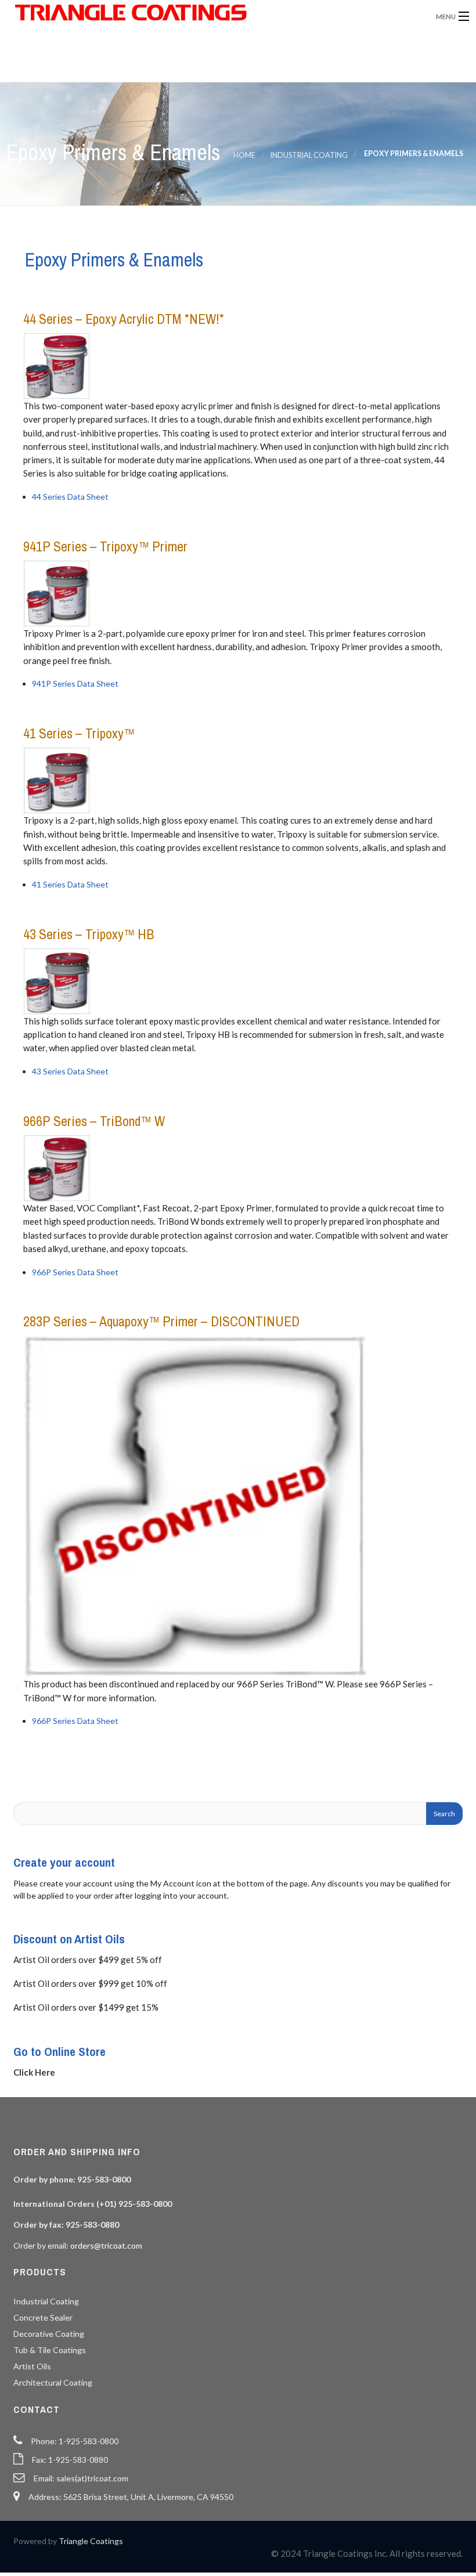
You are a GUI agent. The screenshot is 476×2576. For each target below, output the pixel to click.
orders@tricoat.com (106, 2245)
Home (244, 155)
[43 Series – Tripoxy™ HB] (59, 980)
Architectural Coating (53, 2382)
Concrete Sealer (43, 2317)
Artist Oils (32, 2366)
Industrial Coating (309, 155)
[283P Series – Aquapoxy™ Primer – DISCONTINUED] (197, 1505)
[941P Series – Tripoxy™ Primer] (59, 592)
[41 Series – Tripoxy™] (59, 779)
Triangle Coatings (91, 2541)
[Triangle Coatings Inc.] (183, 13)
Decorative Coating (49, 2334)
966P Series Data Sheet (75, 1272)
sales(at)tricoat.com (92, 2478)
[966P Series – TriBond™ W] (59, 1167)
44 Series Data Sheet (70, 497)
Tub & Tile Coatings (50, 2350)
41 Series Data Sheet (70, 884)
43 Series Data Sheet (70, 1071)
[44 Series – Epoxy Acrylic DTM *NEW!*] (59, 365)
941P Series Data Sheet (75, 683)
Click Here (34, 2072)
